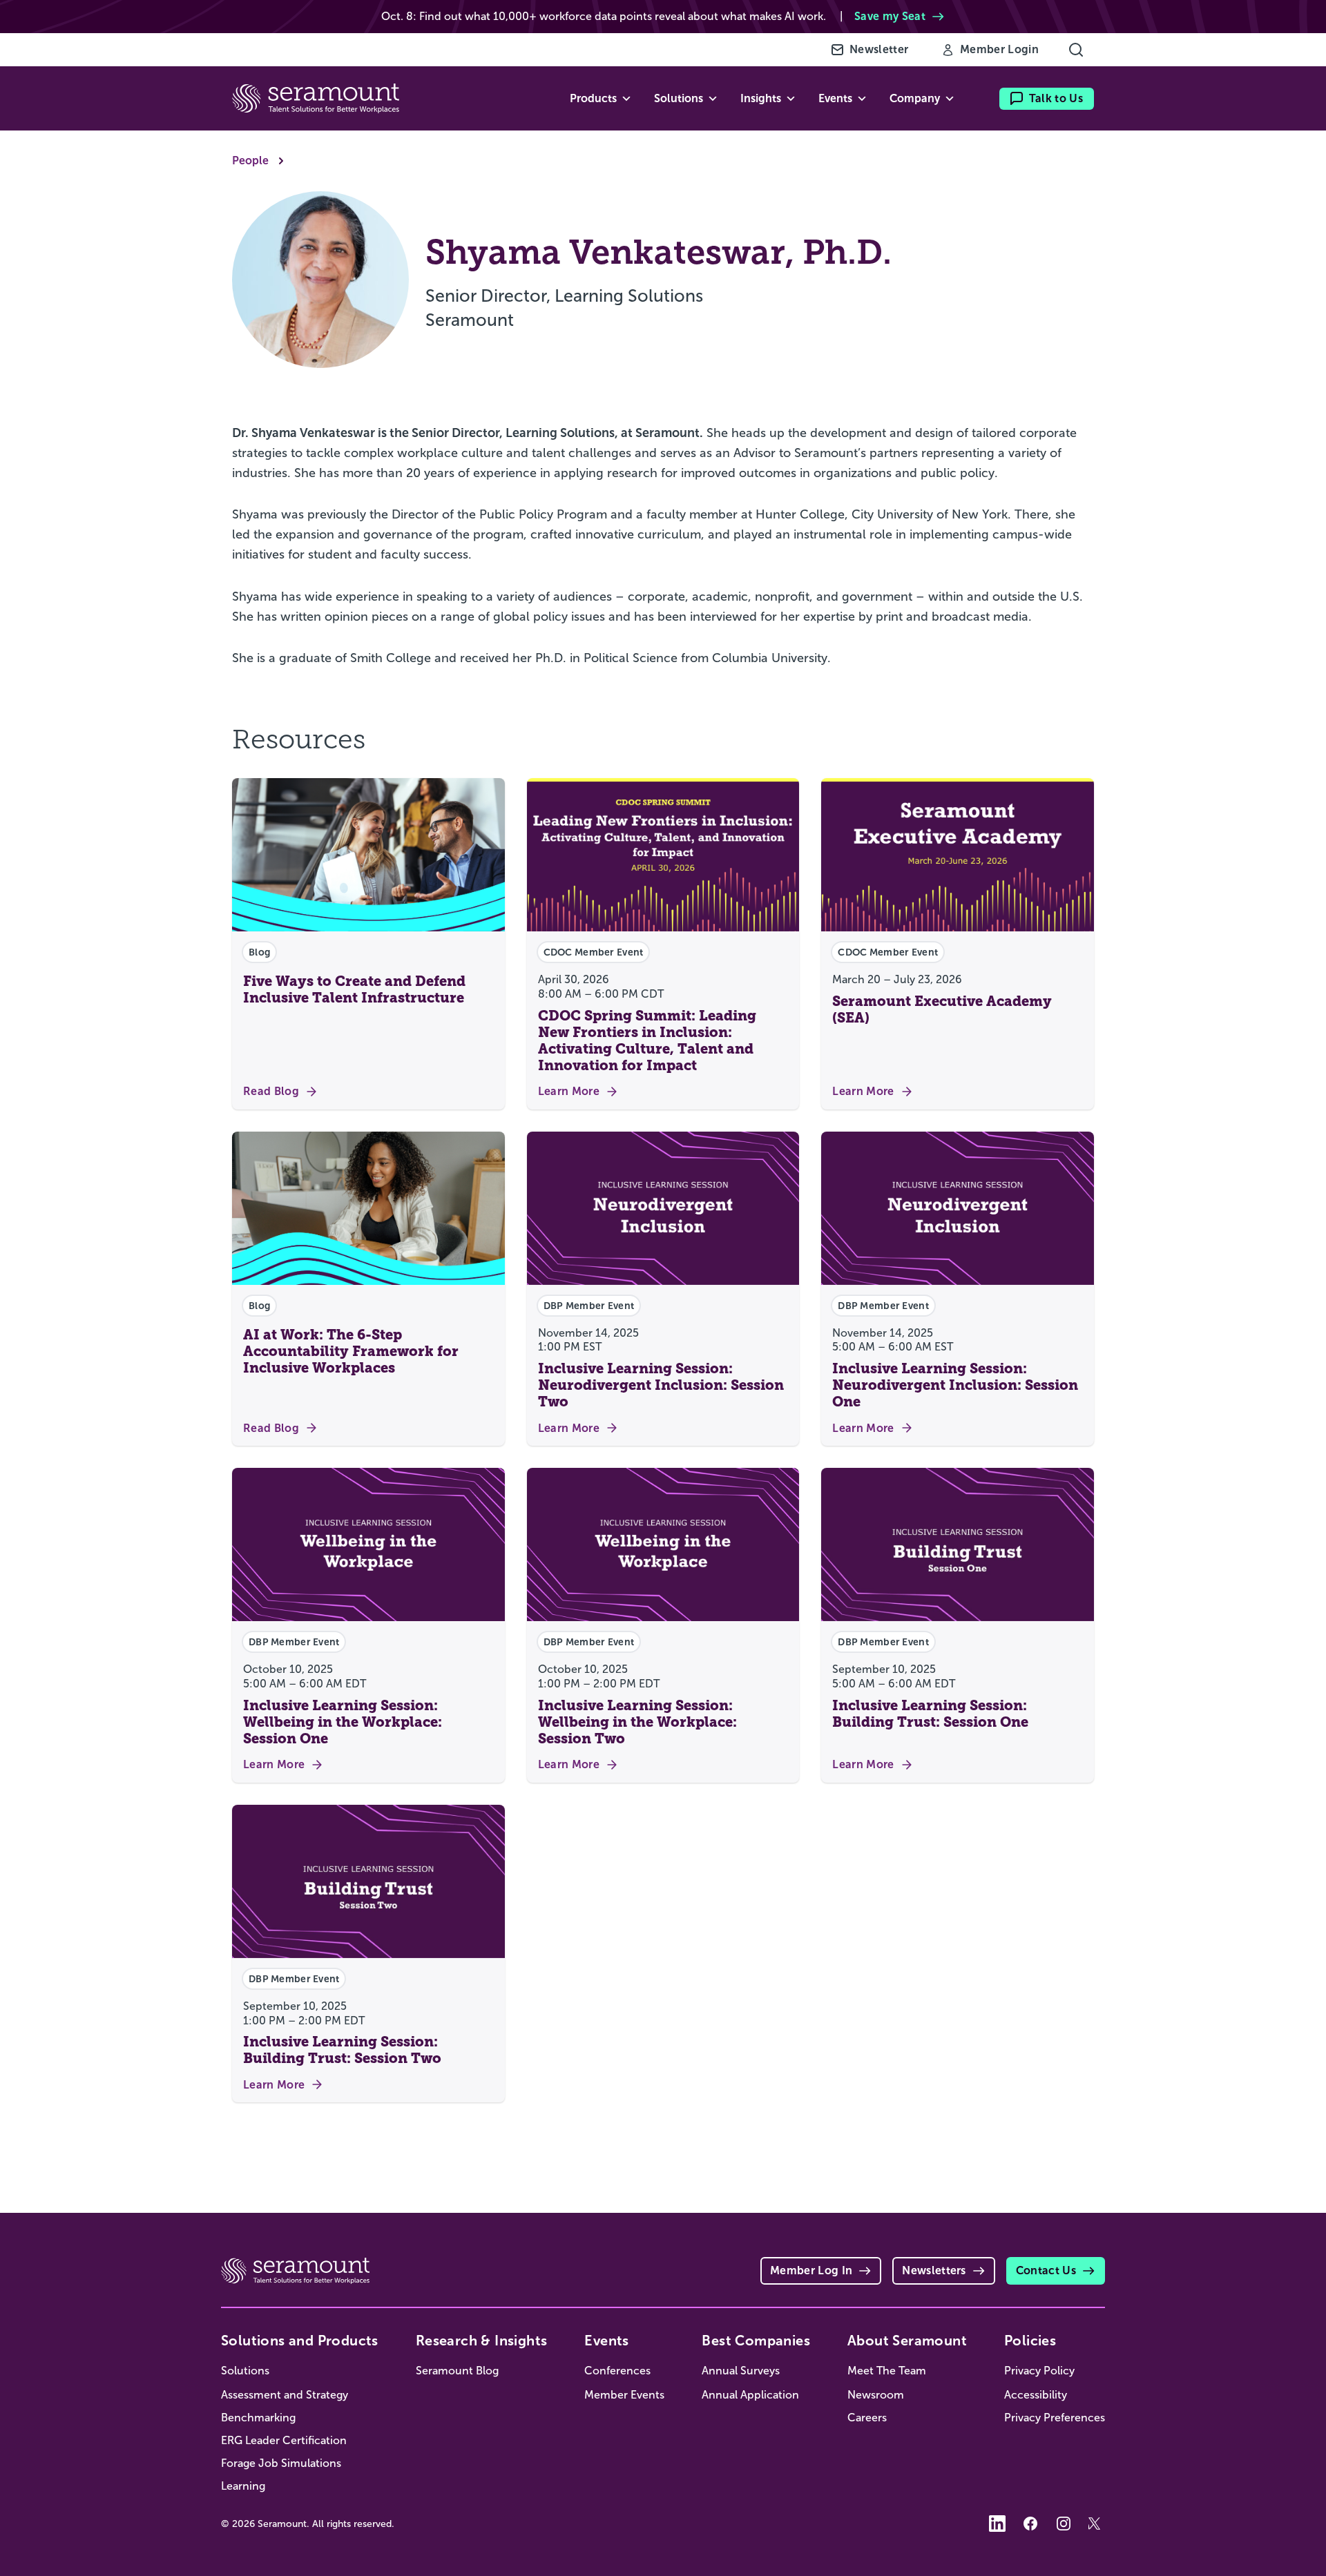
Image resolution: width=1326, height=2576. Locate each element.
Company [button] (915, 98)
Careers (867, 2418)
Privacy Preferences (1055, 2418)
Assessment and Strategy (285, 2395)
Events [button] (835, 98)
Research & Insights (482, 2341)
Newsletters (934, 2270)
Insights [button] (761, 98)
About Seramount (907, 2341)
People (250, 161)
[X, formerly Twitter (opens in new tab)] (1097, 2524)
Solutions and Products (300, 2341)
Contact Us (1046, 2270)
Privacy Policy (1039, 2371)
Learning (243, 2486)
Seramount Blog (457, 2371)
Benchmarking (258, 2418)
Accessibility (1036, 2395)
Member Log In (811, 2270)
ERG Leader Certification (284, 2440)
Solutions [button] (679, 98)
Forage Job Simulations (281, 2463)
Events (606, 2341)
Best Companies (756, 2341)
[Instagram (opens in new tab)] (1064, 2524)
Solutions (245, 2371)
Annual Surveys (741, 2371)
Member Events (624, 2395)
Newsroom (876, 2395)
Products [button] (593, 98)
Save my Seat (890, 16)
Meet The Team (887, 2371)
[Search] (1076, 50)
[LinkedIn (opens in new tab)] (997, 2524)
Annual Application (750, 2395)
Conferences (617, 2371)
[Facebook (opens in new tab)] (1030, 2524)
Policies (1030, 2341)
